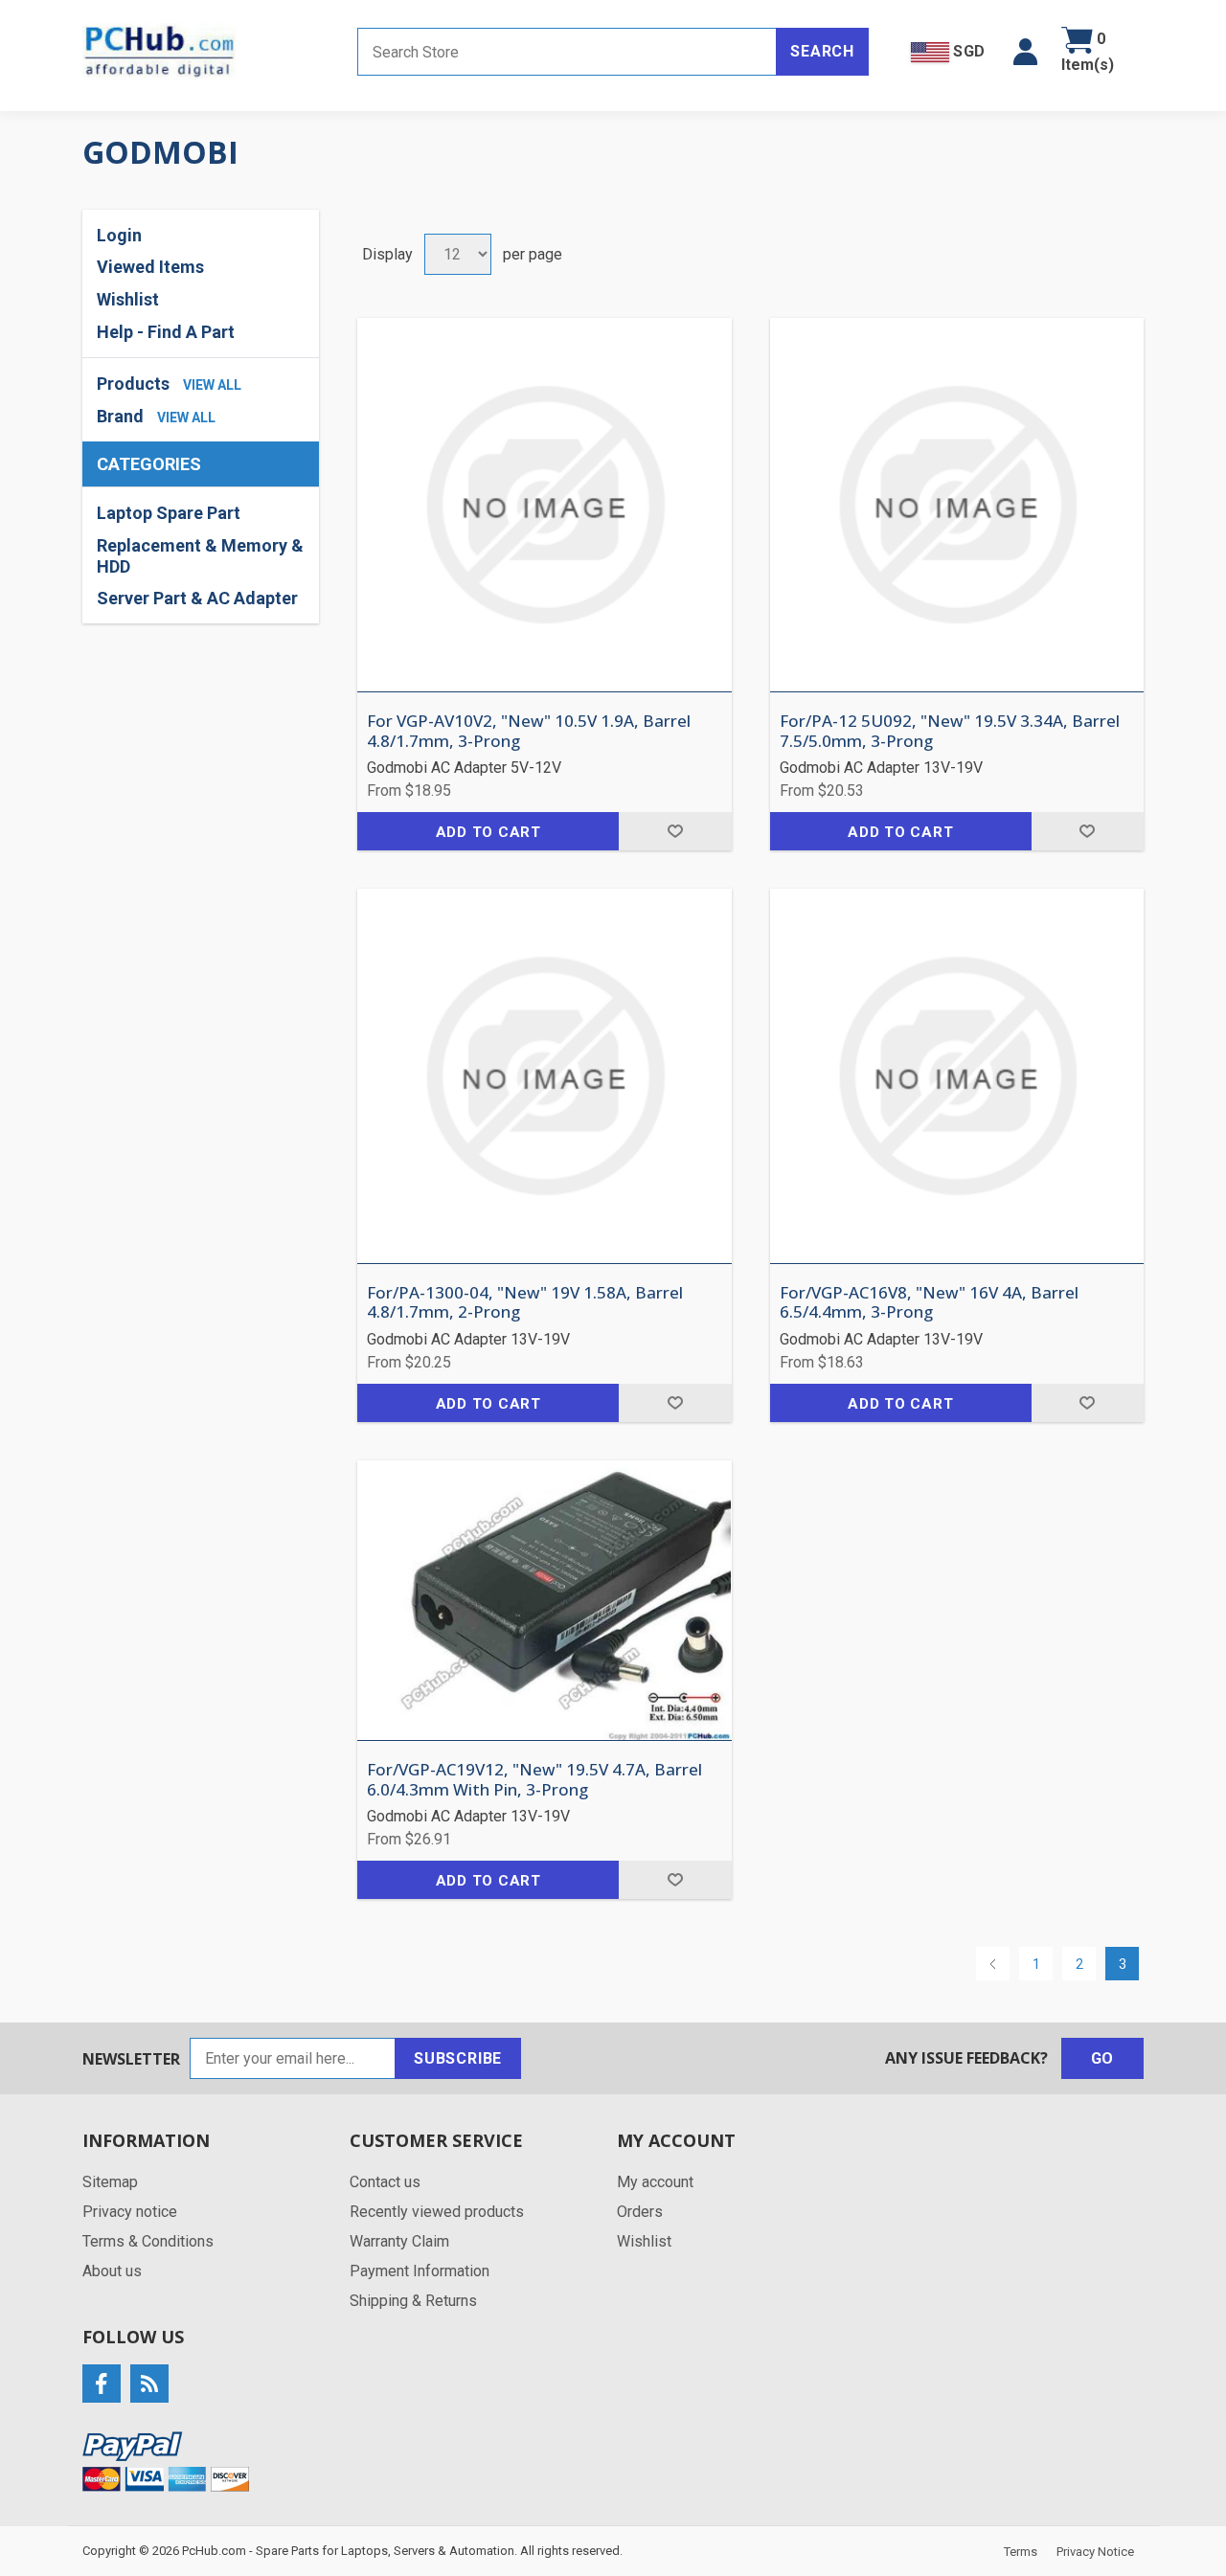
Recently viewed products (437, 2212)
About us (112, 2271)
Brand (120, 416)
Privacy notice (130, 2212)
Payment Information (420, 2271)
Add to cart (488, 832)
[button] (1025, 52)
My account (655, 2182)
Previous (993, 1964)
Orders (640, 2212)
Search (822, 51)
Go (1103, 2058)
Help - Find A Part (166, 332)
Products (133, 384)
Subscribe (458, 2058)
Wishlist (644, 2241)
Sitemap (110, 2182)
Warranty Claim (399, 2241)
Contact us (385, 2182)
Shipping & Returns (413, 2301)
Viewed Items (150, 267)
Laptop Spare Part (169, 513)
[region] (201, 555)
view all (212, 385)
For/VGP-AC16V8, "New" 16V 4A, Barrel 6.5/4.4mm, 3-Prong (929, 1303)
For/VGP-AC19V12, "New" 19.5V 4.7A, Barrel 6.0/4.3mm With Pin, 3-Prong (534, 1780)
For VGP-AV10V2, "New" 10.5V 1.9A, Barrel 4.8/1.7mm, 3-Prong (529, 731)
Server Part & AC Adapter (197, 598)
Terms (1021, 2552)
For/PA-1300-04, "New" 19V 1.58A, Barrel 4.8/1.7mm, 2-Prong (525, 1303)
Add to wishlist (675, 831)
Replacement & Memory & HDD (200, 556)
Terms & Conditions (148, 2241)
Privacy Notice (1095, 2552)
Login (119, 235)
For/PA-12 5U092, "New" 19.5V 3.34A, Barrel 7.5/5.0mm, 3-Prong (950, 731)
